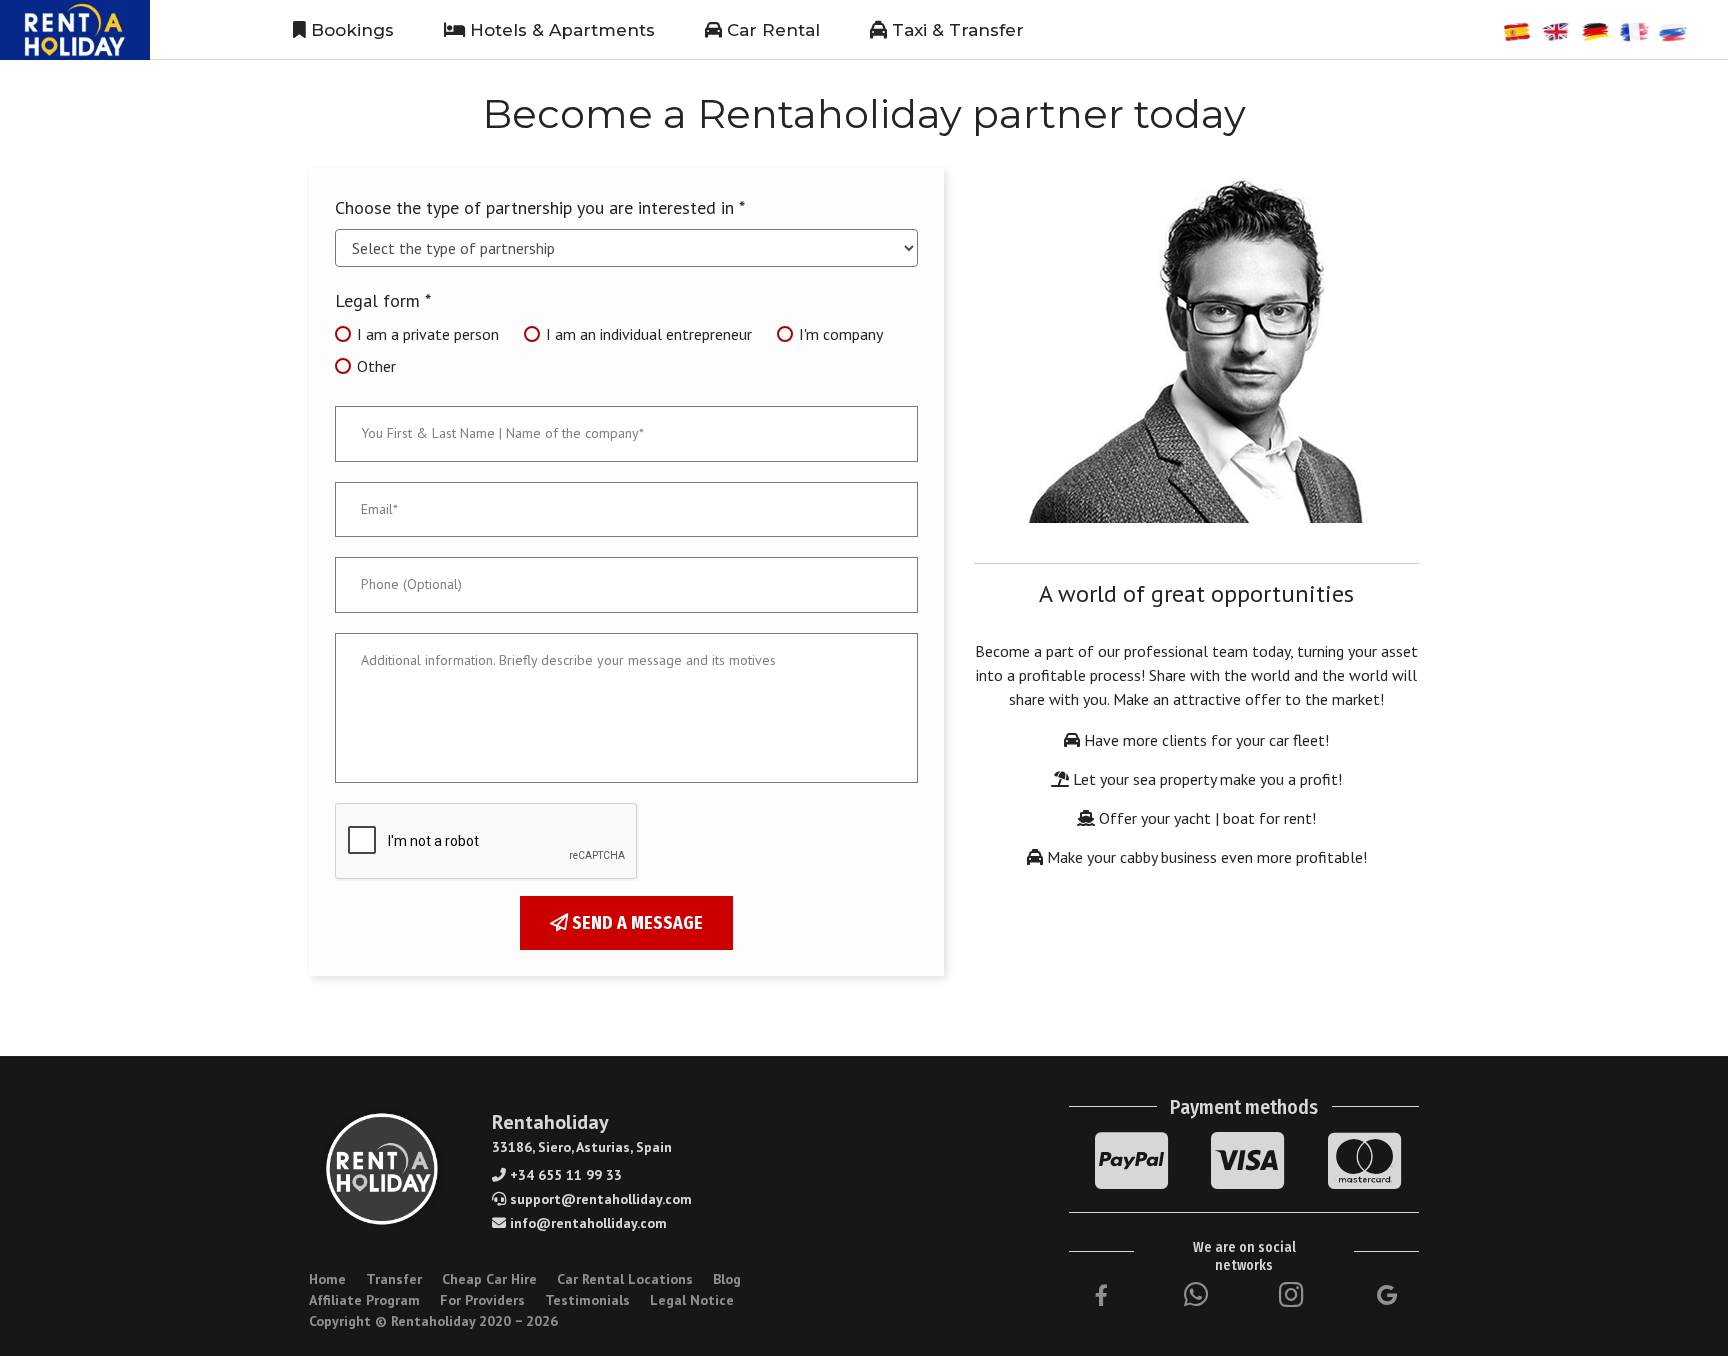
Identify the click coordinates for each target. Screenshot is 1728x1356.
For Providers (482, 1300)
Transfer (394, 1279)
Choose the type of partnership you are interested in (540, 207)
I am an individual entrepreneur (649, 334)
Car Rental (771, 30)
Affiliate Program (364, 1300)
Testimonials (587, 1300)
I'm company (841, 334)
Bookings (350, 30)
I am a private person (428, 334)
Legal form (383, 300)
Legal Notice (692, 1300)
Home (327, 1279)
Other (376, 366)
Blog (727, 1279)
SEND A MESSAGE (635, 923)
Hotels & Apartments (560, 30)
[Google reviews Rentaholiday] (1387, 1295)
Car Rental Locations (625, 1279)
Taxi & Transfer (955, 30)
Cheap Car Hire (489, 1279)
